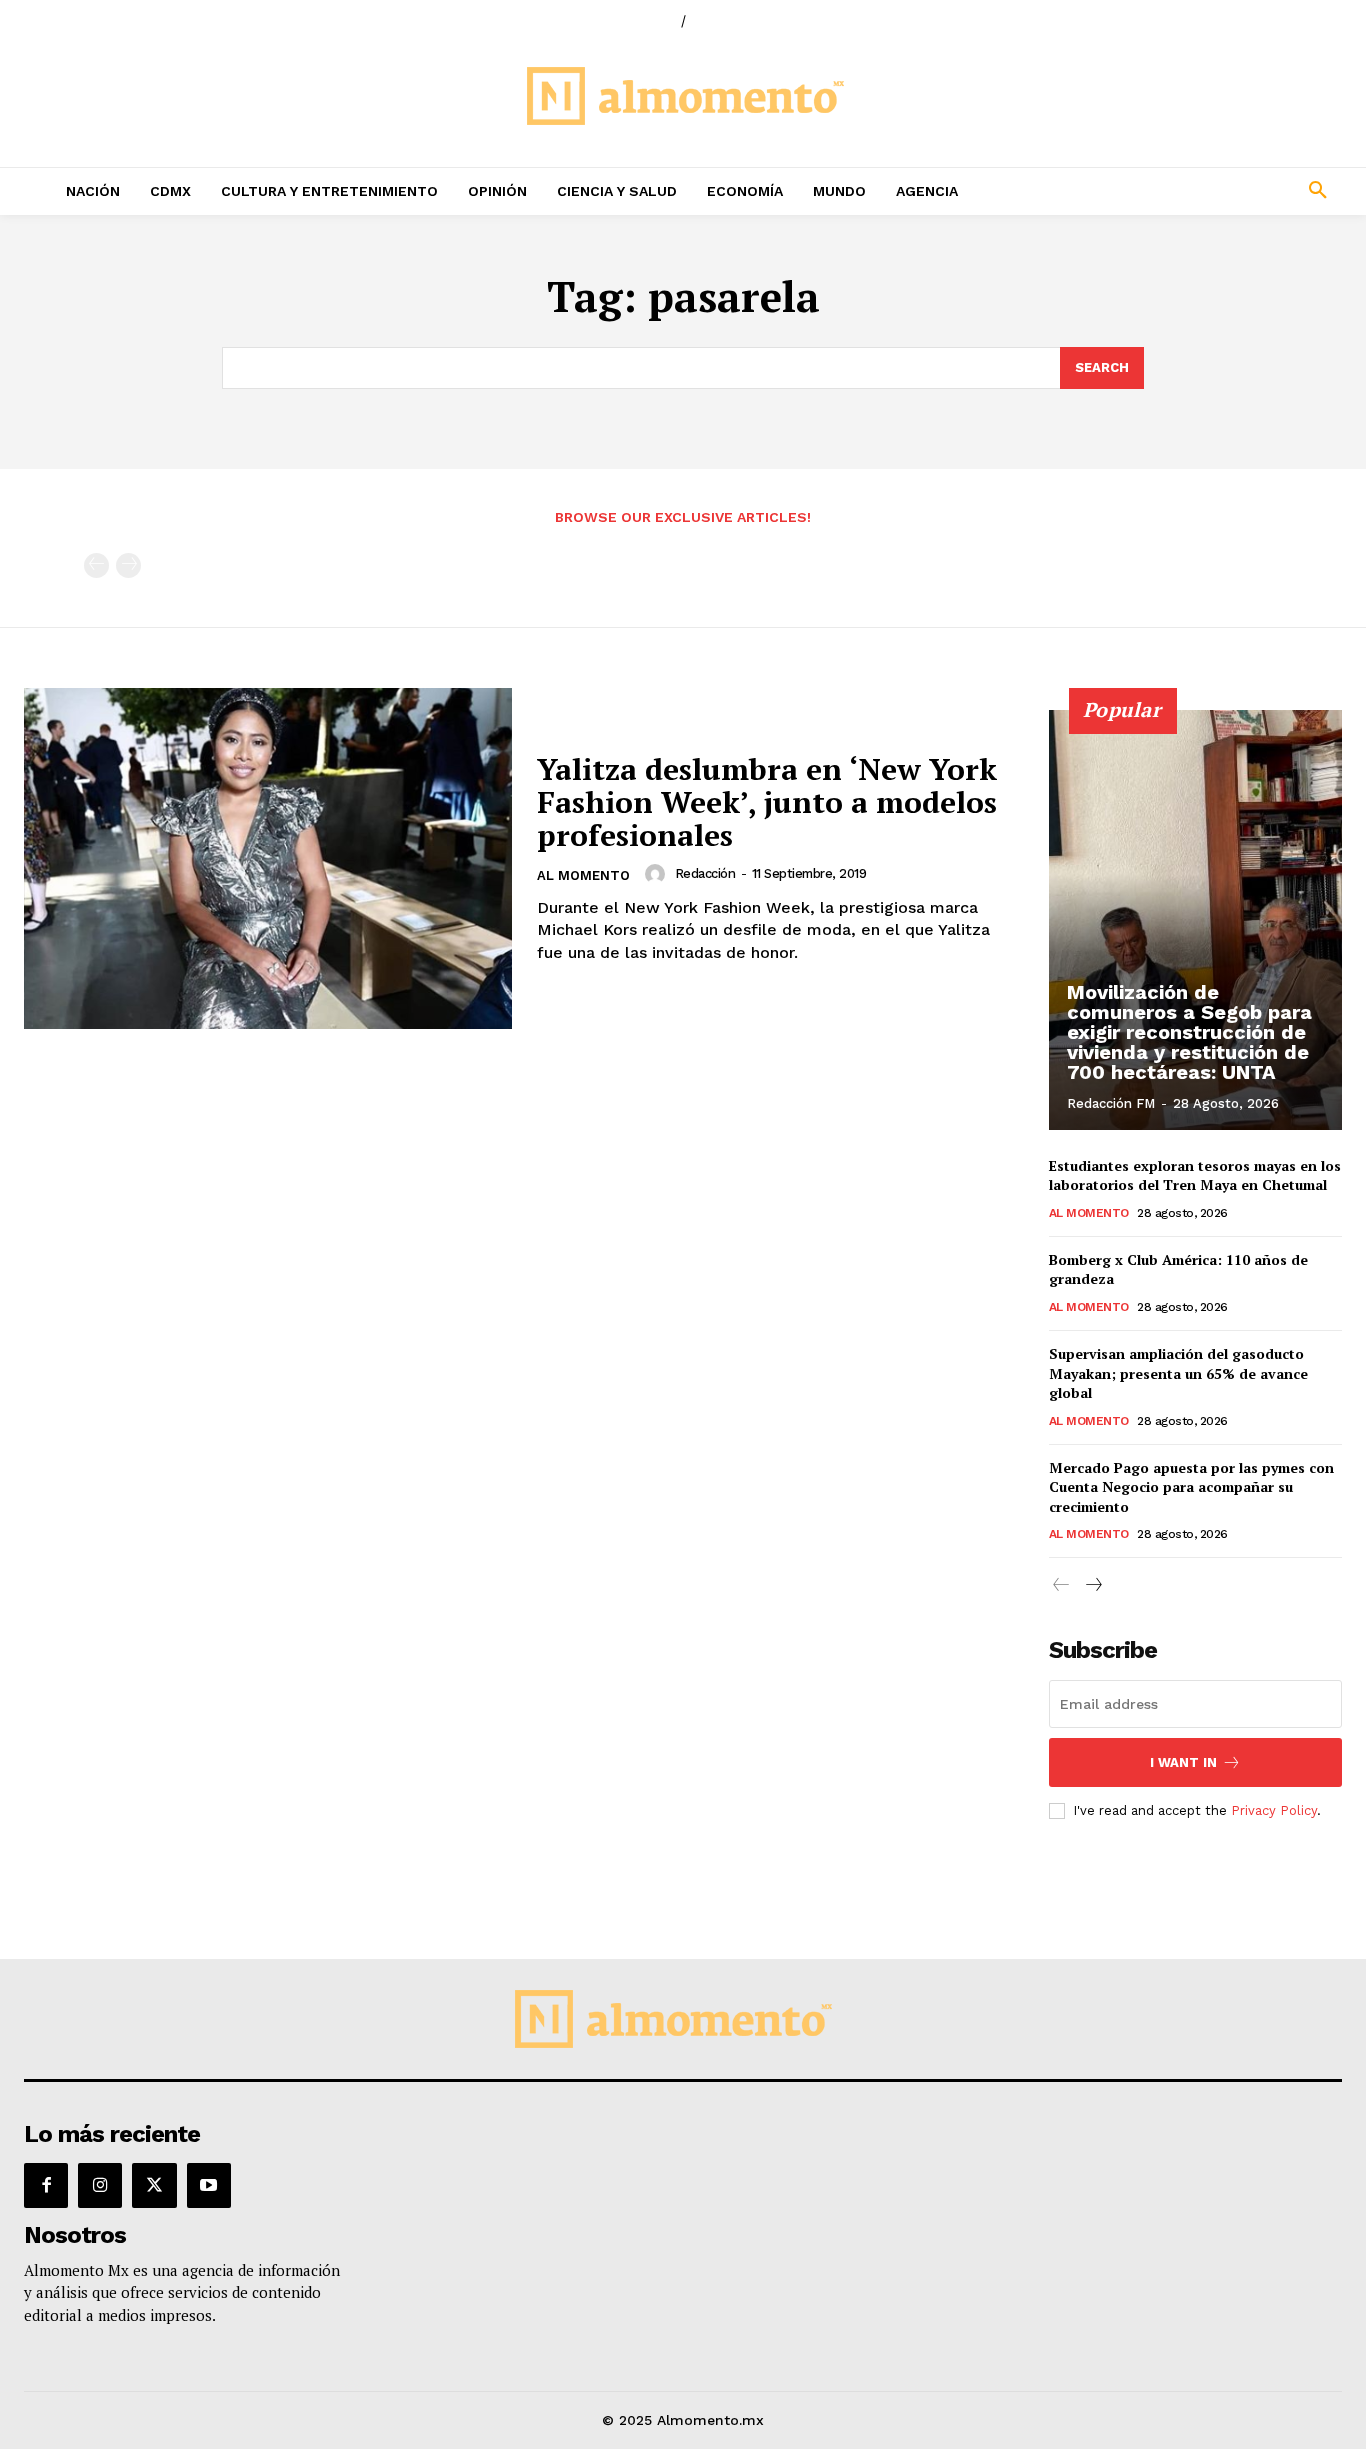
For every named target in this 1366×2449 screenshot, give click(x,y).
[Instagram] (100, 2185)
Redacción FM (1111, 1103)
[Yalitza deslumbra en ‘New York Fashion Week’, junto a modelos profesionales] (268, 859)
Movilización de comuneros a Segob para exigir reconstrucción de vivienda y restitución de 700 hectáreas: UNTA (1189, 1032)
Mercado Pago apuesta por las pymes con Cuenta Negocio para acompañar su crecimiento (1191, 1487)
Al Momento (583, 875)
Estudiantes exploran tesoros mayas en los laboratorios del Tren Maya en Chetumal (1195, 1175)
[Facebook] (46, 2185)
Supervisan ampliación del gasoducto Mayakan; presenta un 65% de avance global (1178, 1373)
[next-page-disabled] (128, 565)
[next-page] (1093, 1585)
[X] (154, 2185)
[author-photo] (658, 874)
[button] (1196, 191)
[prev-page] (96, 565)
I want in (1183, 1762)
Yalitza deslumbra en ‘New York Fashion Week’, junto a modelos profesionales (767, 802)
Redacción (705, 873)
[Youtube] (209, 2185)
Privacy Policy (1274, 1810)
